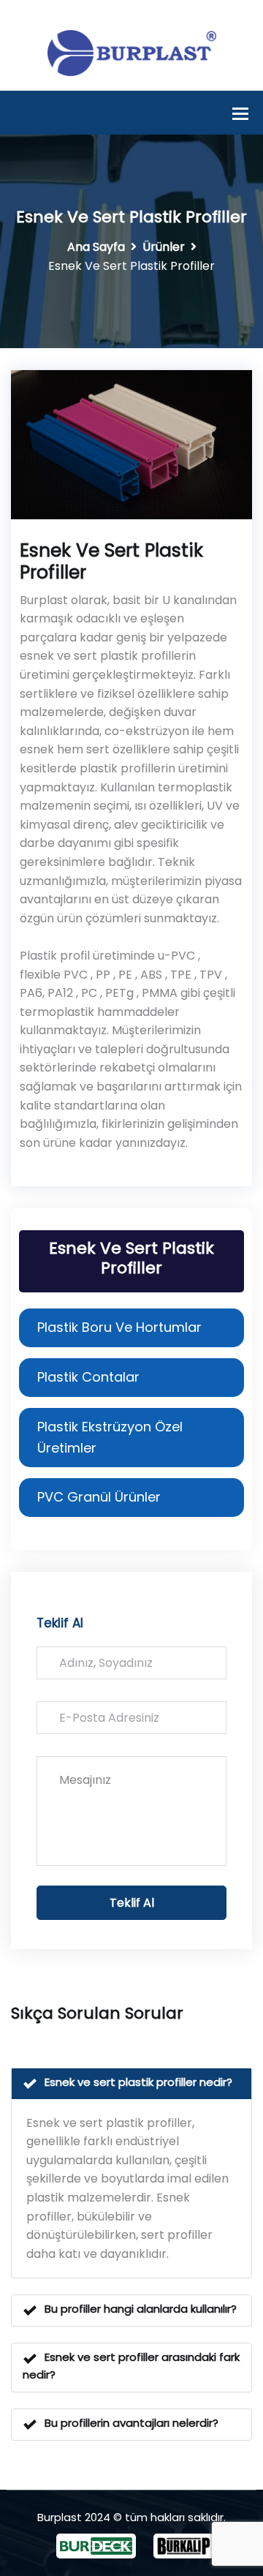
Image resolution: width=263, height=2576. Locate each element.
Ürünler (164, 247)
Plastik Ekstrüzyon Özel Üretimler (110, 1437)
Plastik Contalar (88, 1377)
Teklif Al (132, 1903)
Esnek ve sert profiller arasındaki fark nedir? (131, 2366)
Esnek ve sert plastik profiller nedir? (138, 2082)
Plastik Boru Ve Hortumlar (119, 1327)
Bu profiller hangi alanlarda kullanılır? (141, 2309)
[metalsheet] (132, 52)
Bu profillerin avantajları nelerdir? (131, 2423)
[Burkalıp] (180, 2546)
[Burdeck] (96, 2546)
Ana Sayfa (96, 247)
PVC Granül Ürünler (99, 1497)
